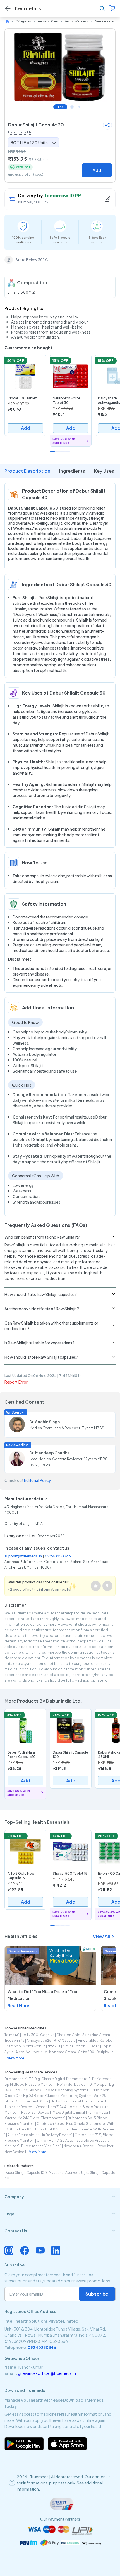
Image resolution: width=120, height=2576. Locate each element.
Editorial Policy (37, 1480)
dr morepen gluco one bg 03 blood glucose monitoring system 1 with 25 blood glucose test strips (57, 2096)
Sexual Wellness (76, 21)
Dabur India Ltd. (21, 132)
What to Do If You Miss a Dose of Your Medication (43, 1995)
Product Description (27, 471)
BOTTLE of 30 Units (29, 142)
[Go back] (8, 9)
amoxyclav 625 (39, 2041)
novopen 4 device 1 (80, 2146)
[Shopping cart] (112, 9)
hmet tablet (88, 2041)
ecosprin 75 (15, 2041)
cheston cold (68, 2035)
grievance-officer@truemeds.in (47, 2373)
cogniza (47, 2035)
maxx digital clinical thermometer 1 (81, 2112)
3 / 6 (79, 107)
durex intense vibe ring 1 (41, 2146)
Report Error (16, 1382)
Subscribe (97, 2294)
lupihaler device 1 (19, 2107)
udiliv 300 (30, 2035)
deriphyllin (105, 2052)
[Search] (102, 9)
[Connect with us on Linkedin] (56, 2251)
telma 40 (12, 2035)
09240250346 (58, 1556)
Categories (23, 21)
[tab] (60, 2197)
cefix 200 (86, 2052)
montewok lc (34, 2046)
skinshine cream (96, 2035)
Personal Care (48, 21)
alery (20, 2052)
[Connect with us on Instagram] (9, 2251)
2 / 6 (72, 107)
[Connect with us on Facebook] (25, 2251)
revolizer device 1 (36, 2112)
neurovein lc (36, 2052)
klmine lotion (74, 2046)
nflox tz (54, 2046)
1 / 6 (60, 107)
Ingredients (72, 471)
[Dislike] (107, 1586)
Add (97, 170)
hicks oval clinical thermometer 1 (78, 2101)
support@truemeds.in (23, 1556)
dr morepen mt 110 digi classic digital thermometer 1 (47, 2079)
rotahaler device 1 (72, 2084)
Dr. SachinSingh (45, 1422)
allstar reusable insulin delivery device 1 (40, 2135)
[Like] (96, 1586)
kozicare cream (63, 2052)
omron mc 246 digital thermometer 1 (35, 2118)
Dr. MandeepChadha (50, 1453)
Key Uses (104, 471)
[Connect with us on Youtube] (40, 2251)
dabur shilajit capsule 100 (26, 2173)
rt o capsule (65, 2041)
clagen (93, 2046)
